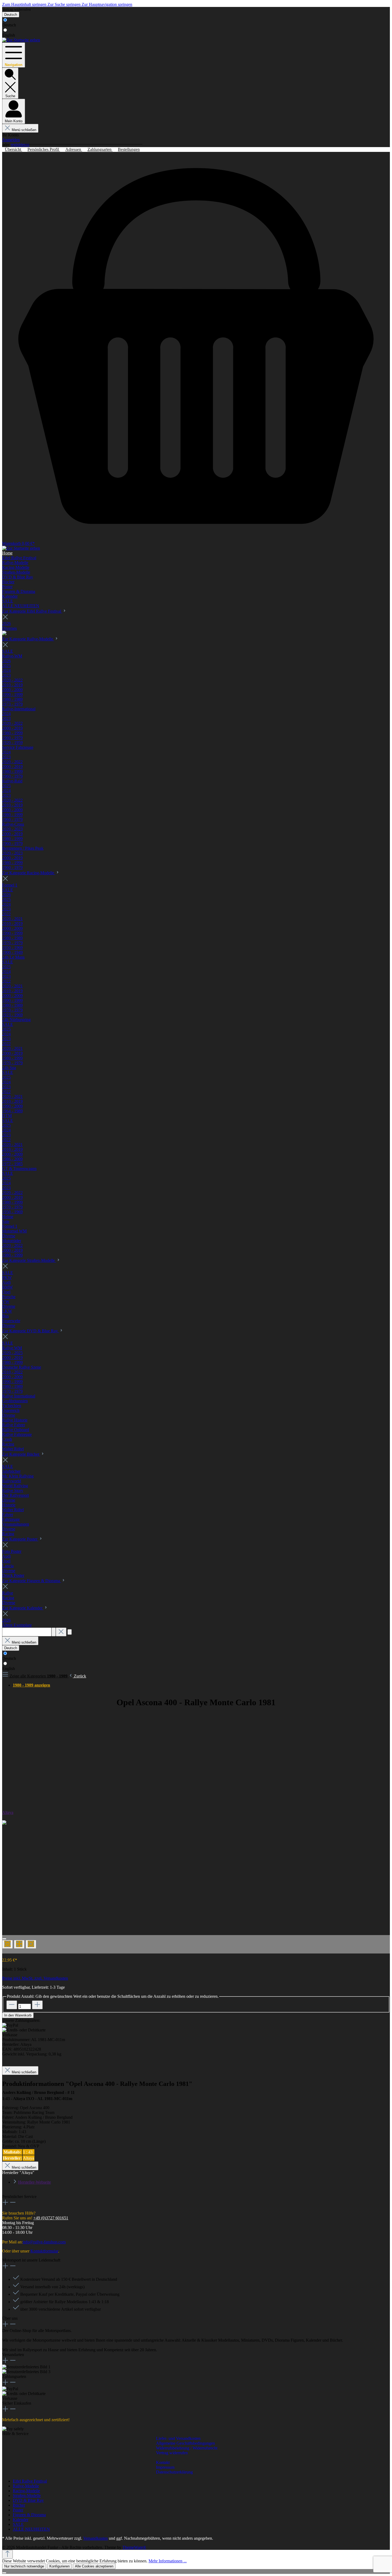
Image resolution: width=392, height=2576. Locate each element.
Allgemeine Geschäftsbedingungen (185, 2443)
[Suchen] (54, 1632)
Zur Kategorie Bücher (21, 1454)
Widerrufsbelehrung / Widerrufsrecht (187, 2448)
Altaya (8, 1812)
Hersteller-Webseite (35, 2182)
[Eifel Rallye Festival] (4, 634)
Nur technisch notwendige (24, 2566)
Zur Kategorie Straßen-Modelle (29, 1260)
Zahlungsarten (100, 149)
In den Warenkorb (18, 2015)
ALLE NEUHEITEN (31, 2529)
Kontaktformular (44, 2251)
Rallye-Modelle (26, 2486)
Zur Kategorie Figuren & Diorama (32, 1581)
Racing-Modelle (26, 2491)
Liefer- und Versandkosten (178, 2438)
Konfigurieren (59, 2566)
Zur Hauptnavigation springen (107, 4)
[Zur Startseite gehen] (21, 40)
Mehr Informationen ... (168, 2561)
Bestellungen (129, 149)
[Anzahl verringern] (12, 2005)
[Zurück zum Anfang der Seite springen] (7, 2554)
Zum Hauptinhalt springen (25, 4)
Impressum (165, 2467)
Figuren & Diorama (29, 2515)
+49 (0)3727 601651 (51, 2218)
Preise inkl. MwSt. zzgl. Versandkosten (35, 1978)
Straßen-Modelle (27, 2496)
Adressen (74, 149)
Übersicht (13, 149)
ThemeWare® (134, 2547)
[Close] (4, 1939)
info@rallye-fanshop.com (44, 2242)
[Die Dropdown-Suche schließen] (61, 1632)
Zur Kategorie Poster (20, 1539)
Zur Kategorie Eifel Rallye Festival (32, 611)
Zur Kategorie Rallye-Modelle (28, 639)
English (9, 35)
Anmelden (11, 140)
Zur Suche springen (65, 4)
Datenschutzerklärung (174, 2472)
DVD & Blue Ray (28, 2500)
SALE (18, 2524)
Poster (18, 2510)
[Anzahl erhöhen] (37, 2005)
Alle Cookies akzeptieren (94, 2566)
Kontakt (163, 2462)
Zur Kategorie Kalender (23, 1608)
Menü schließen (24, 130)
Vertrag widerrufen (16, 9)
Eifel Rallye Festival (30, 2481)
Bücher (19, 2505)
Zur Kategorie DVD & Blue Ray (31, 1331)
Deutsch (9, 25)
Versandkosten (95, 2538)
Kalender (21, 2520)
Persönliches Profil (44, 149)
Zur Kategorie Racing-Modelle (29, 873)
